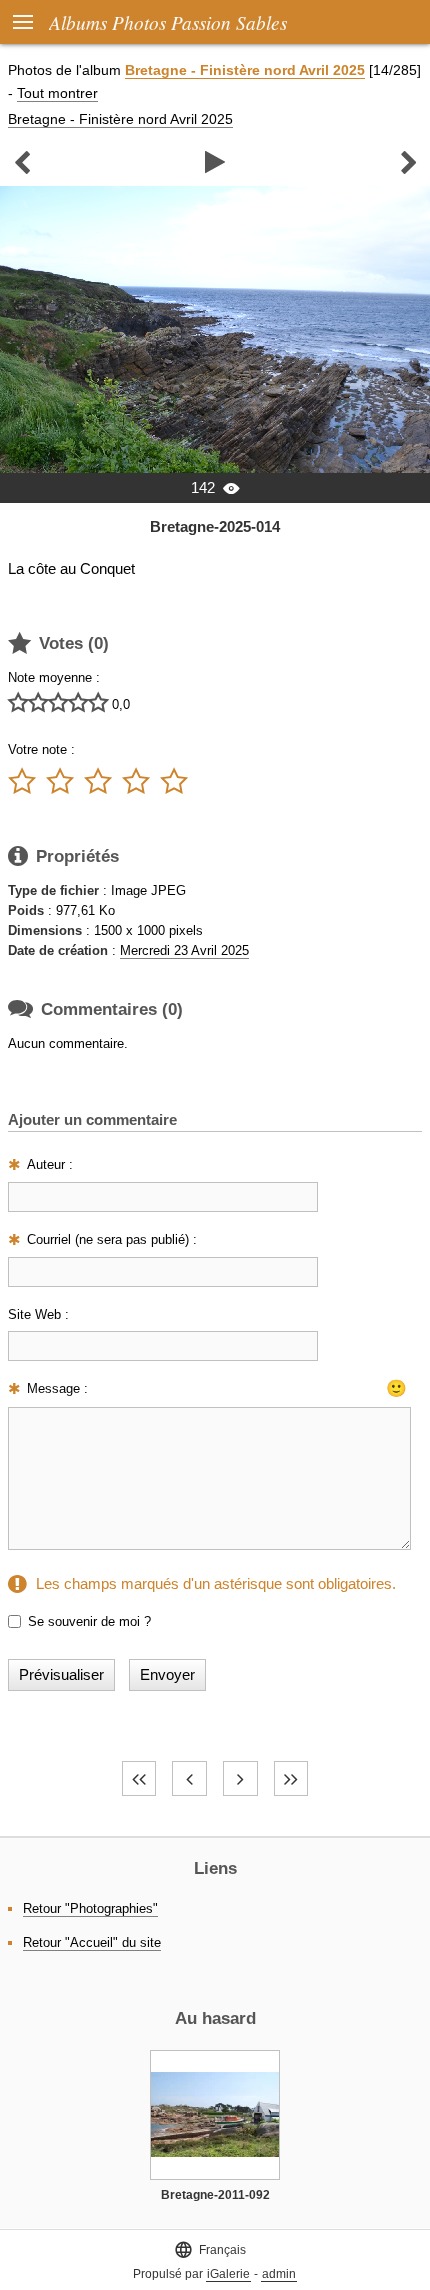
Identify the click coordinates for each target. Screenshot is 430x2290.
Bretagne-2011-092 (215, 2195)
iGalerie (228, 2274)
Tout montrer (57, 93)
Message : (57, 1388)
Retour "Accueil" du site (92, 1942)
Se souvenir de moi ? (89, 1621)
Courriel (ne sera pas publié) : (112, 1239)
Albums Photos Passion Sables (168, 22)
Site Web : (38, 1314)
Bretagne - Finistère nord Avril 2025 (245, 70)
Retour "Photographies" (90, 1908)
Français (210, 2249)
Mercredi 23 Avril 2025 (184, 950)
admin (279, 2274)
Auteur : (50, 1164)
